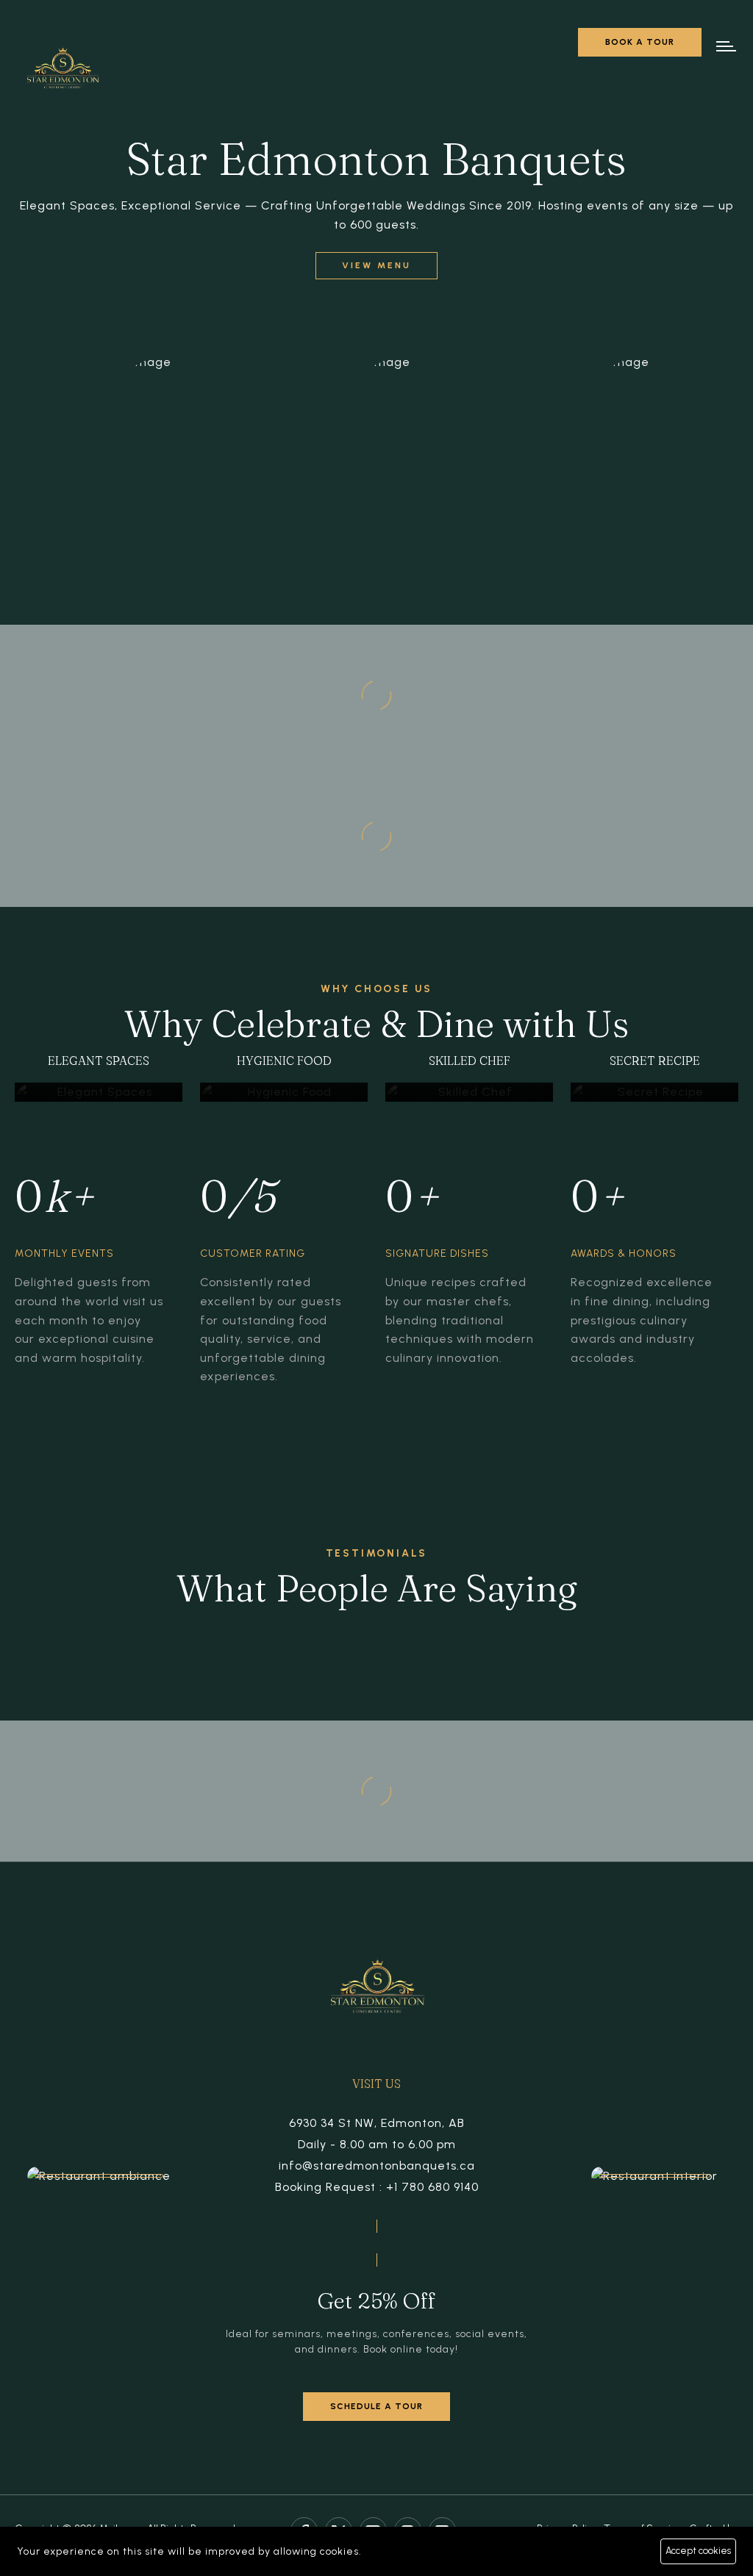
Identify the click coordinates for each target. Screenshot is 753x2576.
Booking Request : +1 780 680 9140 (377, 2187)
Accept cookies (698, 2551)
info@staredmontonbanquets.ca (377, 2166)
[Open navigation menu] (727, 46)
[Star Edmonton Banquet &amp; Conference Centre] (62, 72)
